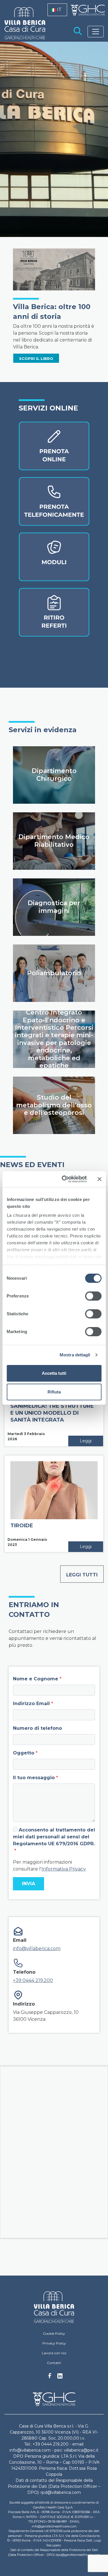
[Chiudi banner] (99, 1179)
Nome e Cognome (36, 1679)
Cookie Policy (54, 2333)
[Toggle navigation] (96, 32)
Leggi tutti (82, 1575)
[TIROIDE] (54, 1490)
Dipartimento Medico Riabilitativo (54, 841)
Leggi (86, 1441)
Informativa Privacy (64, 1869)
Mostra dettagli (75, 1355)
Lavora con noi (54, 2353)
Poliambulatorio (54, 973)
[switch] (93, 1296)
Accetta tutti (54, 1373)
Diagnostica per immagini (54, 907)
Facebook (50, 2377)
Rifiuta (54, 1392)
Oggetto (24, 1753)
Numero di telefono (37, 1728)
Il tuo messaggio (34, 1778)
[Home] (54, 2307)
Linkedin (60, 2378)
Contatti (54, 2363)
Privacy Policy (54, 2343)
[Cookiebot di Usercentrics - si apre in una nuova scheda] (64, 1179)
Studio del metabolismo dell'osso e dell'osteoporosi (54, 1105)
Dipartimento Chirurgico (54, 775)
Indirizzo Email (31, 1703)
